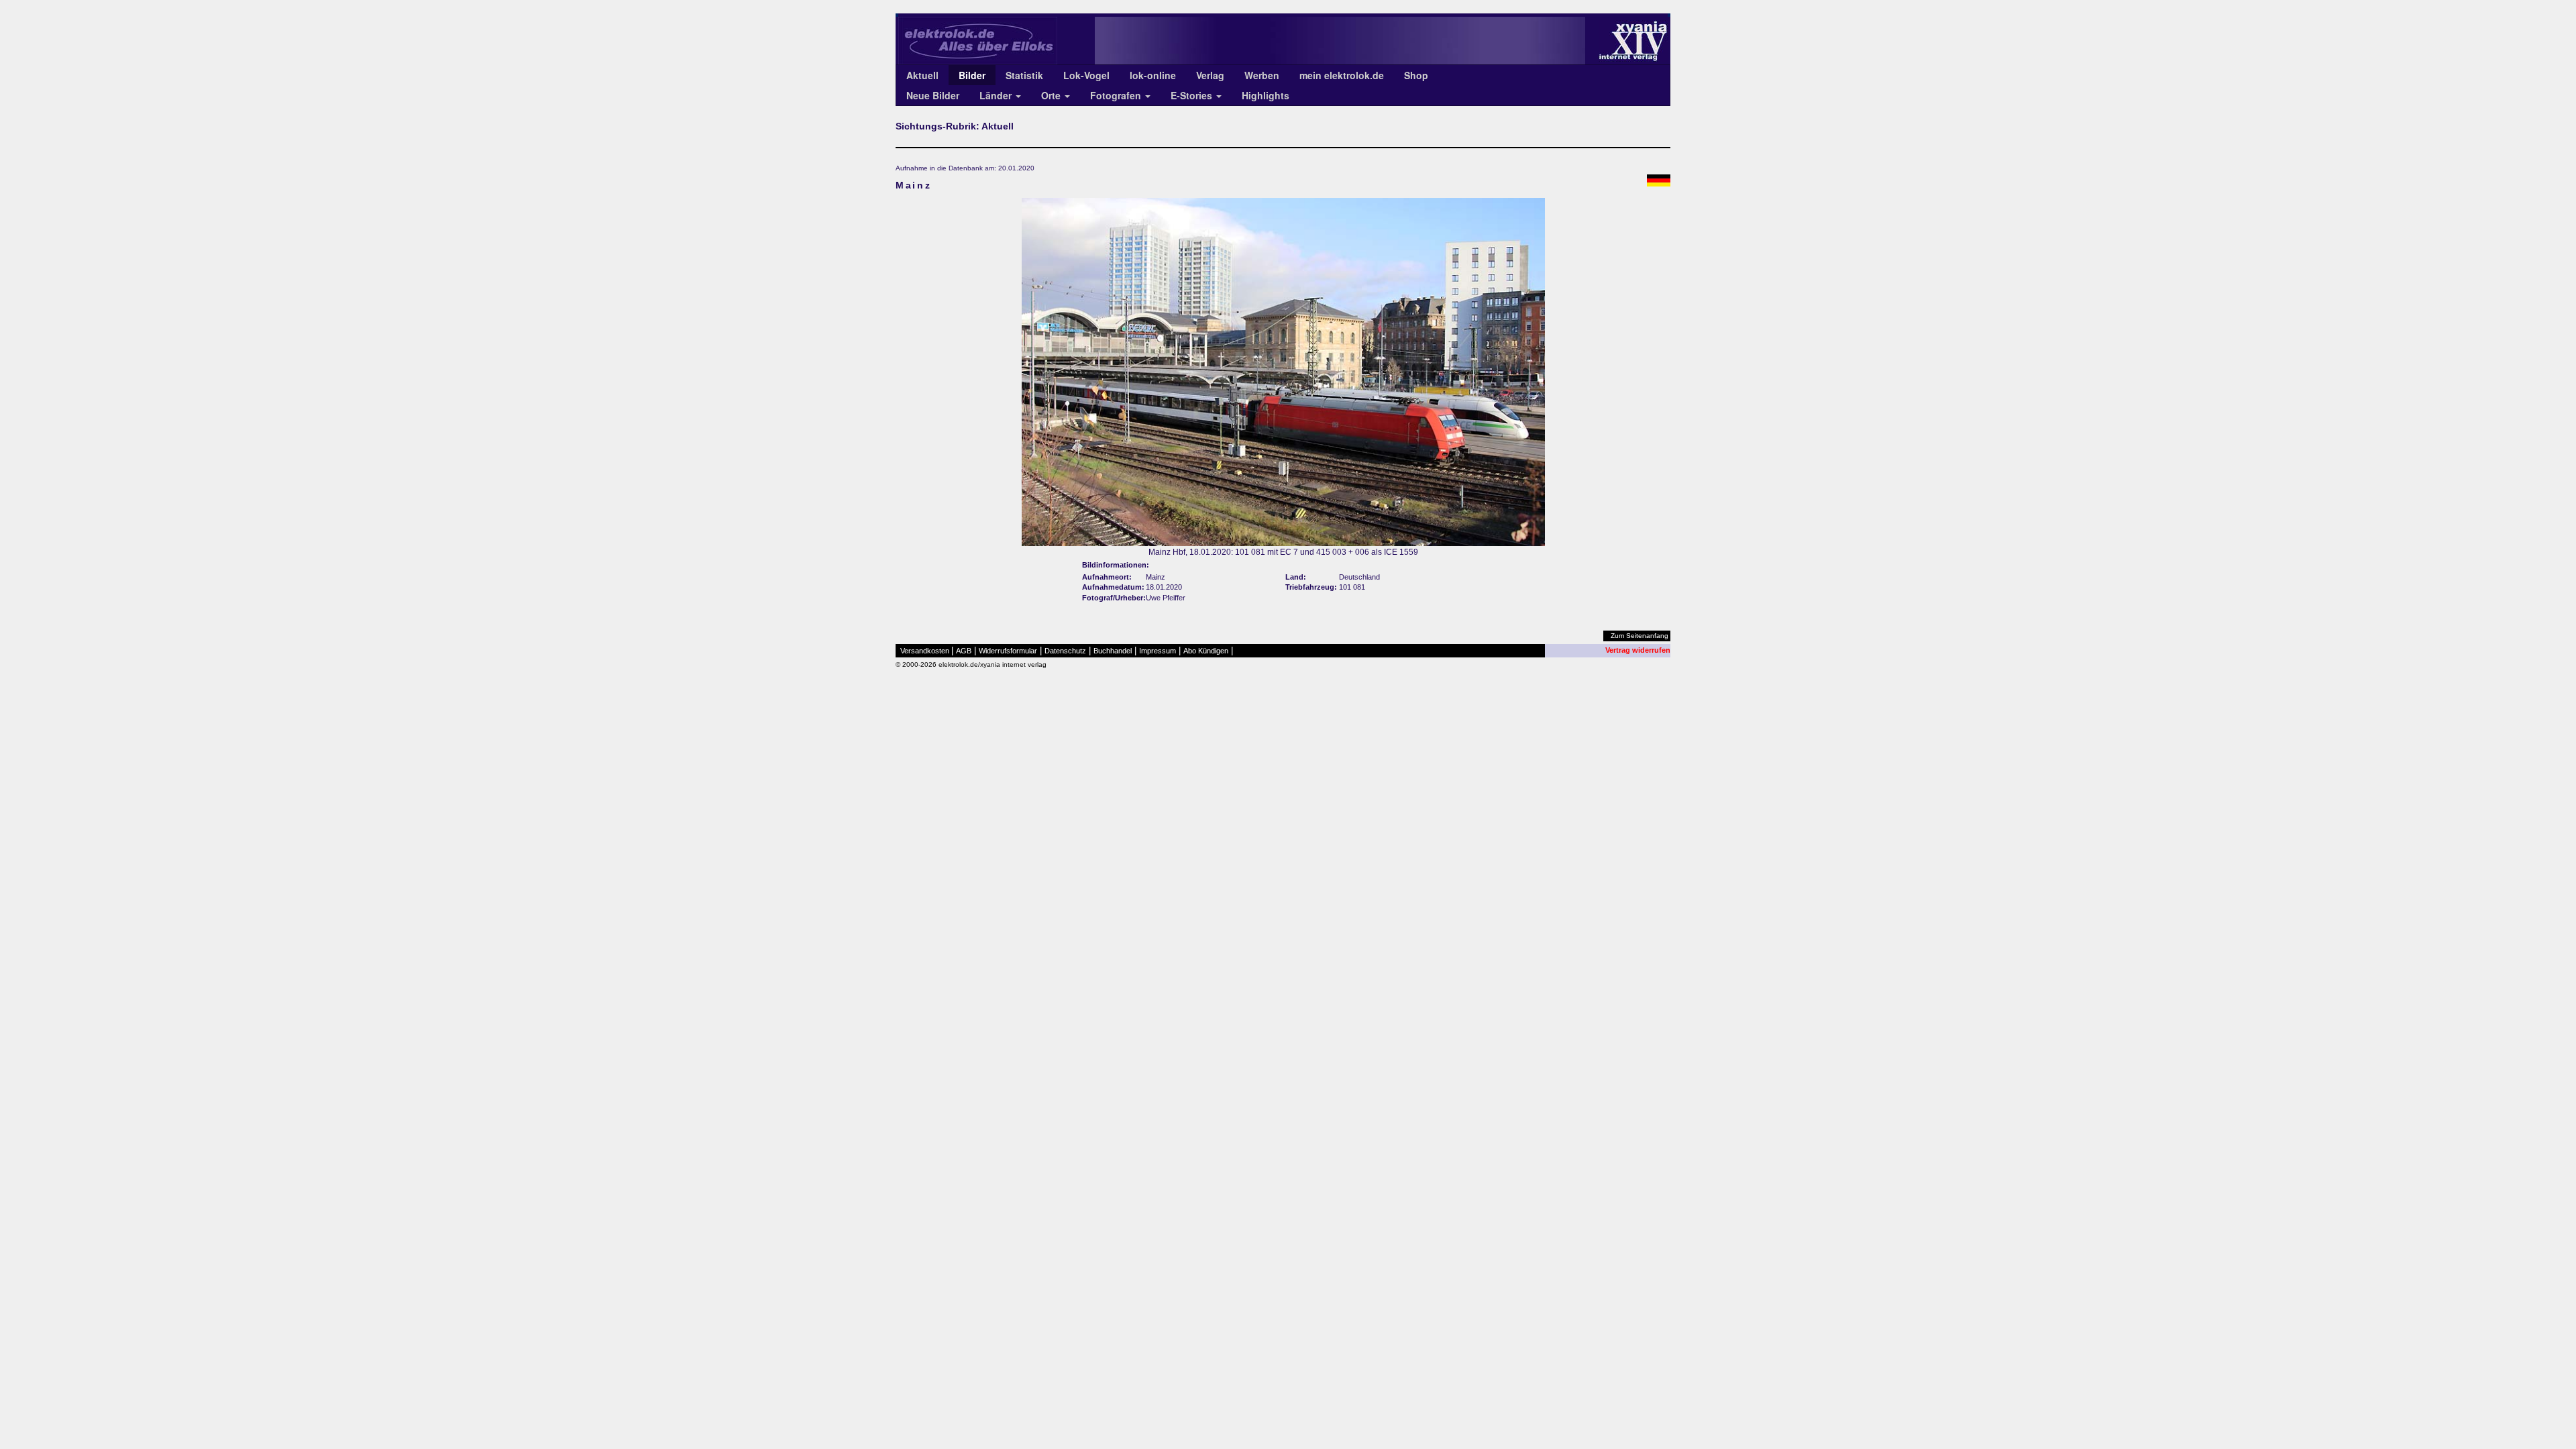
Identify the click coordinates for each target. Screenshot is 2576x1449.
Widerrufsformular (1008, 651)
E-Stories (1193, 95)
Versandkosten (925, 651)
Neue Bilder (933, 95)
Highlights (1266, 95)
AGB (964, 651)
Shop (1416, 75)
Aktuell (922, 75)
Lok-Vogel (1086, 75)
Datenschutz (1065, 651)
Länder (997, 95)
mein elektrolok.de (1342, 75)
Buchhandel (1113, 651)
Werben (1262, 75)
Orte (1052, 95)
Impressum (1158, 651)
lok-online (1153, 75)
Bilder (972, 75)
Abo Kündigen (1206, 651)
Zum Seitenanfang (1640, 636)
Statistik (1024, 75)
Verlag (1210, 75)
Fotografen (1117, 95)
